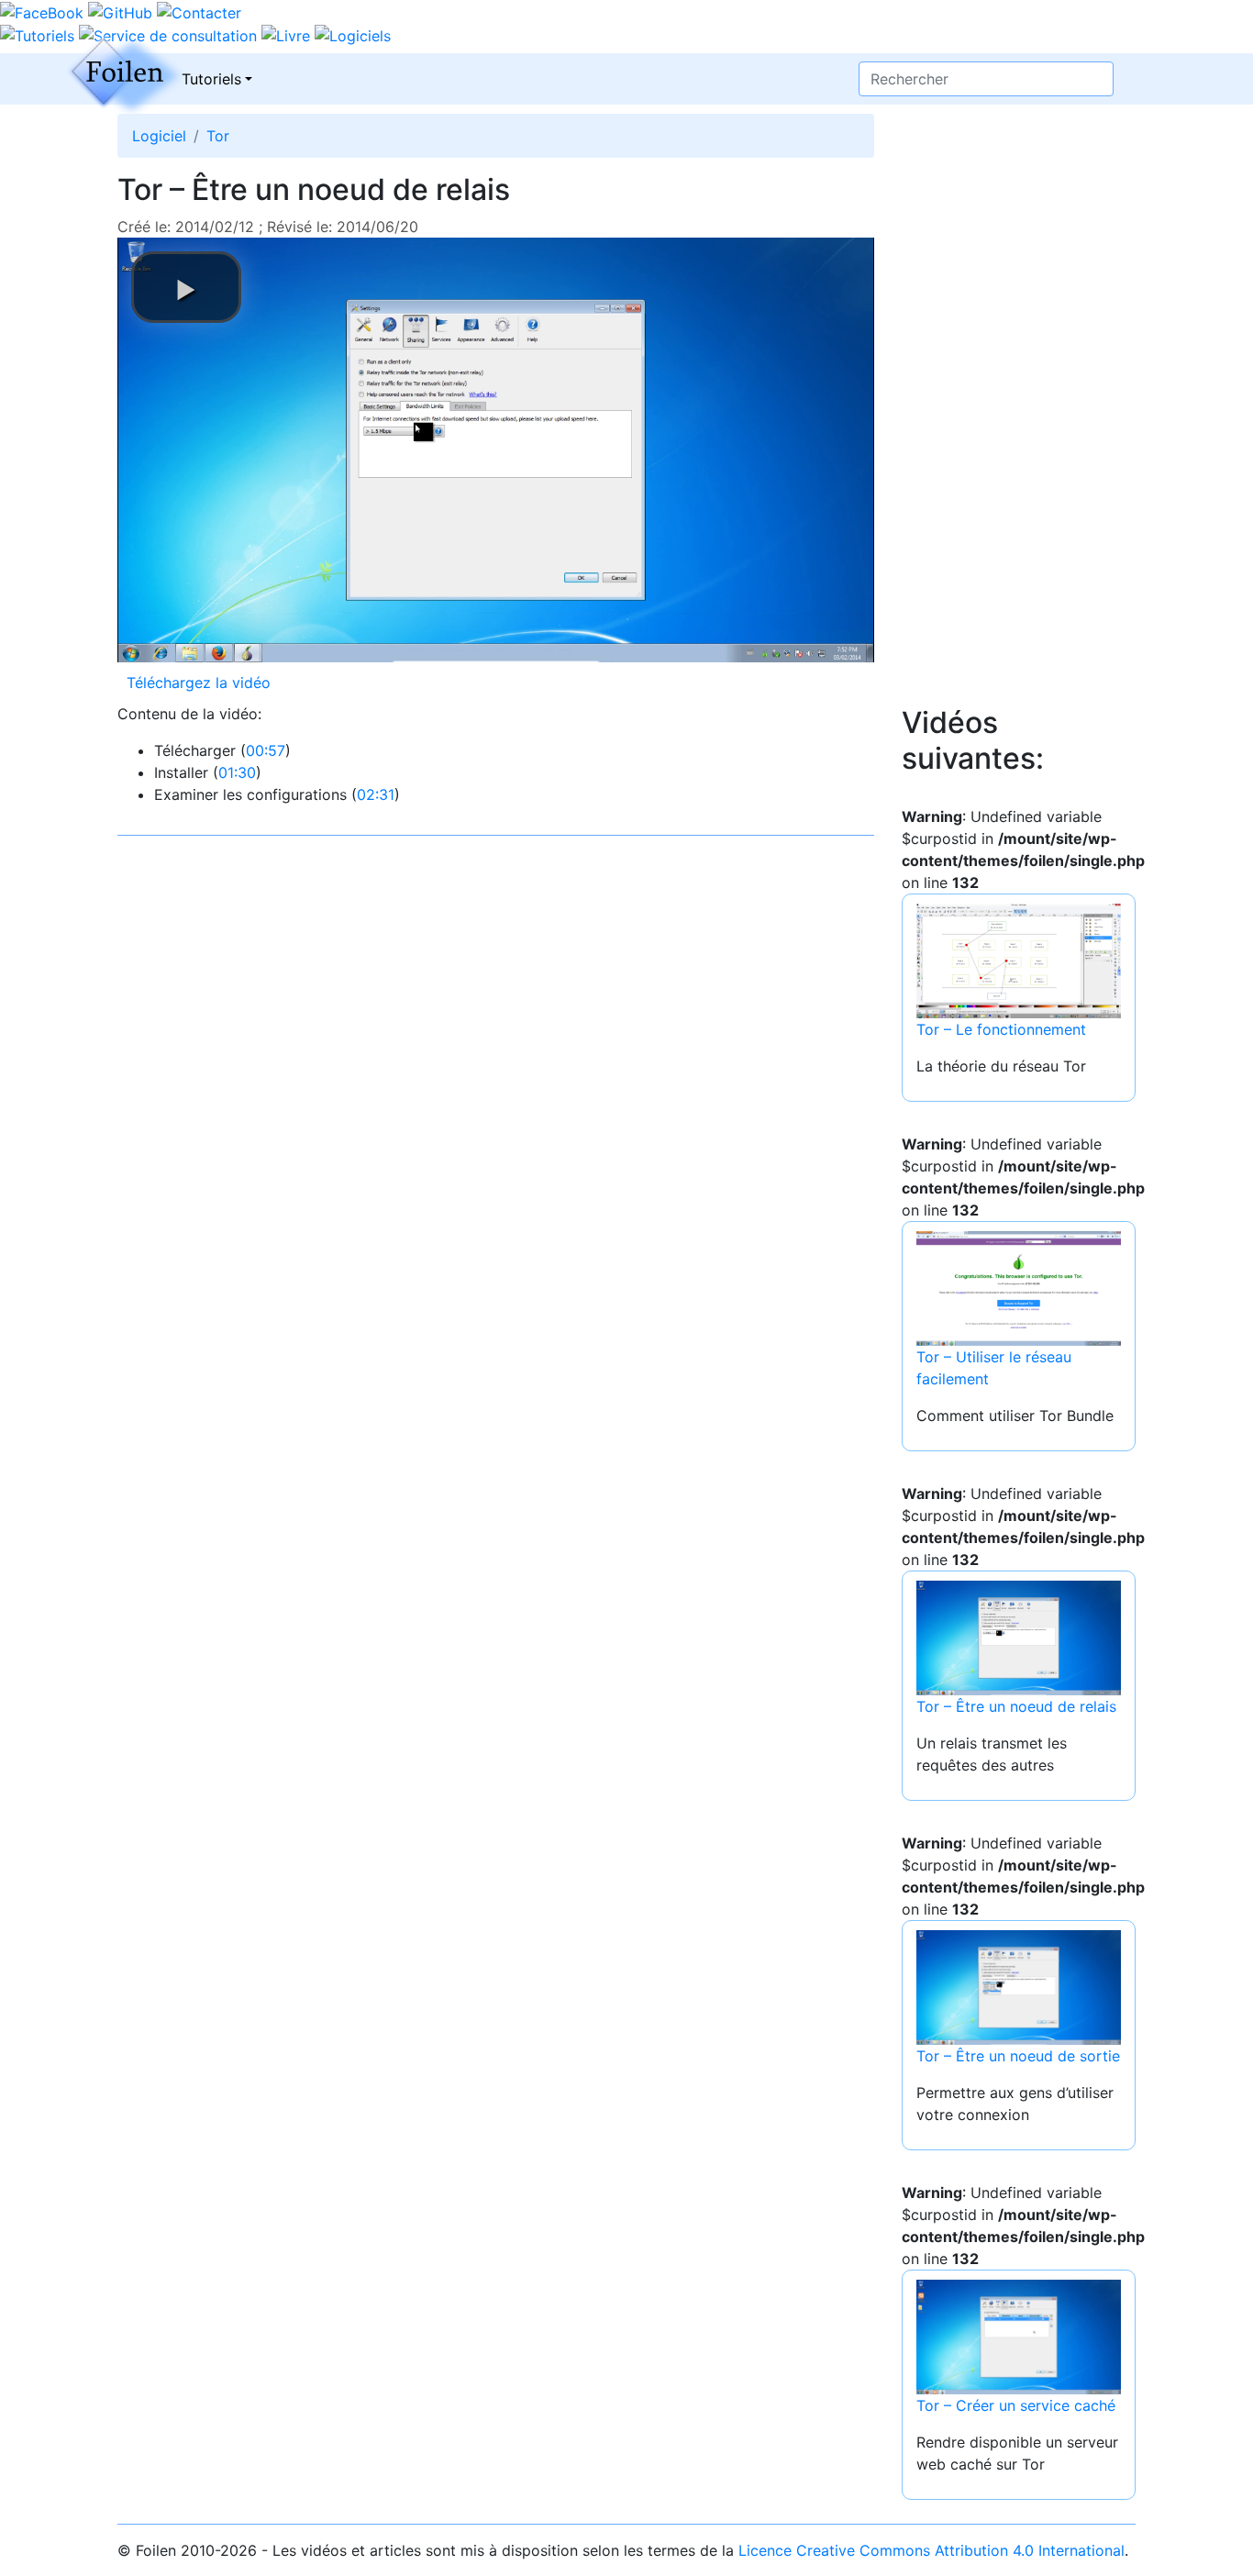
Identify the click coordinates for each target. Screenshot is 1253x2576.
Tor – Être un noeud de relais (1016, 1706)
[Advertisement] (1019, 426)
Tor (218, 136)
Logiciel (159, 136)
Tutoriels (211, 79)
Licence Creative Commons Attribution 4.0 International (931, 2550)
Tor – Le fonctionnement (1001, 1029)
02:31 (376, 794)
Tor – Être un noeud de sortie (1018, 2056)
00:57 (266, 750)
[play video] (186, 287)
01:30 (237, 772)
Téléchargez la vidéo (199, 683)
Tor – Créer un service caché (1016, 2405)
